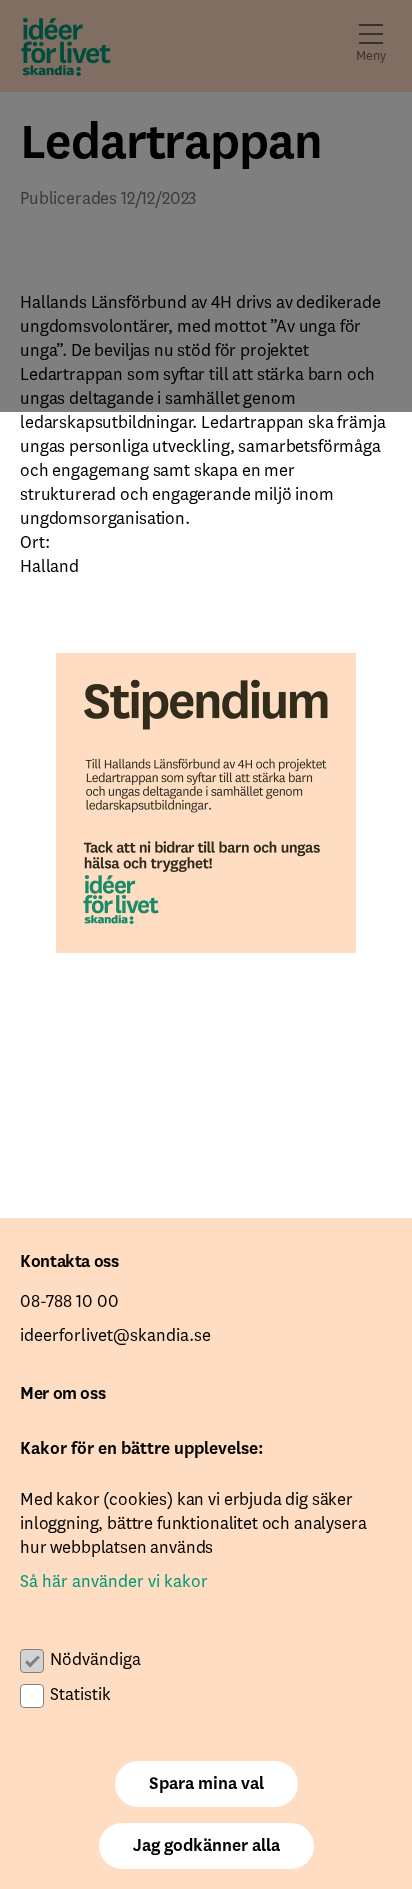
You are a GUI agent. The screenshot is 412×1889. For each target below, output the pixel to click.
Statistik (80, 1695)
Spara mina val (206, 1784)
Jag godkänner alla (206, 1846)
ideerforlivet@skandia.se (115, 1336)
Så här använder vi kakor (114, 1582)
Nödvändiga (95, 1660)
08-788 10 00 (69, 1302)
